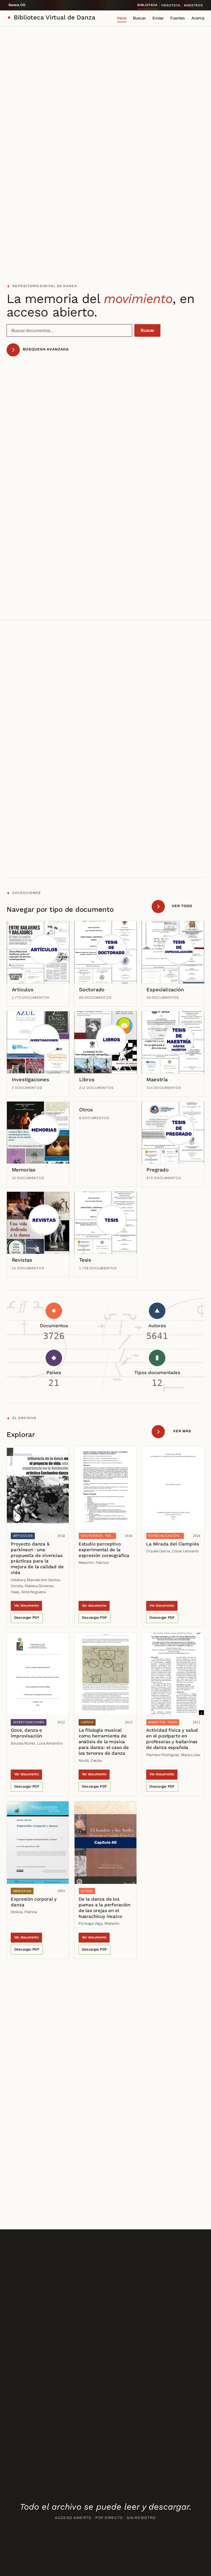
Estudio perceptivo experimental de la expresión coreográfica (104, 1550)
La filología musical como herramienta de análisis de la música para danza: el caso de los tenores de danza (104, 1742)
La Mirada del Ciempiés (173, 1544)
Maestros (193, 5)
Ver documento (27, 1606)
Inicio (122, 18)
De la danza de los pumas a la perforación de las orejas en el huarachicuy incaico (104, 1908)
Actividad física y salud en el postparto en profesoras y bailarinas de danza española (172, 1739)
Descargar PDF (27, 1618)
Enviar (158, 18)
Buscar (139, 18)
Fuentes (178, 18)
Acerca (198, 18)
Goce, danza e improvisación (26, 1733)
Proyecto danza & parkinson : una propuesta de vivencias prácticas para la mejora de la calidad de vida (37, 1558)
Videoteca (171, 5)
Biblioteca (148, 5)
